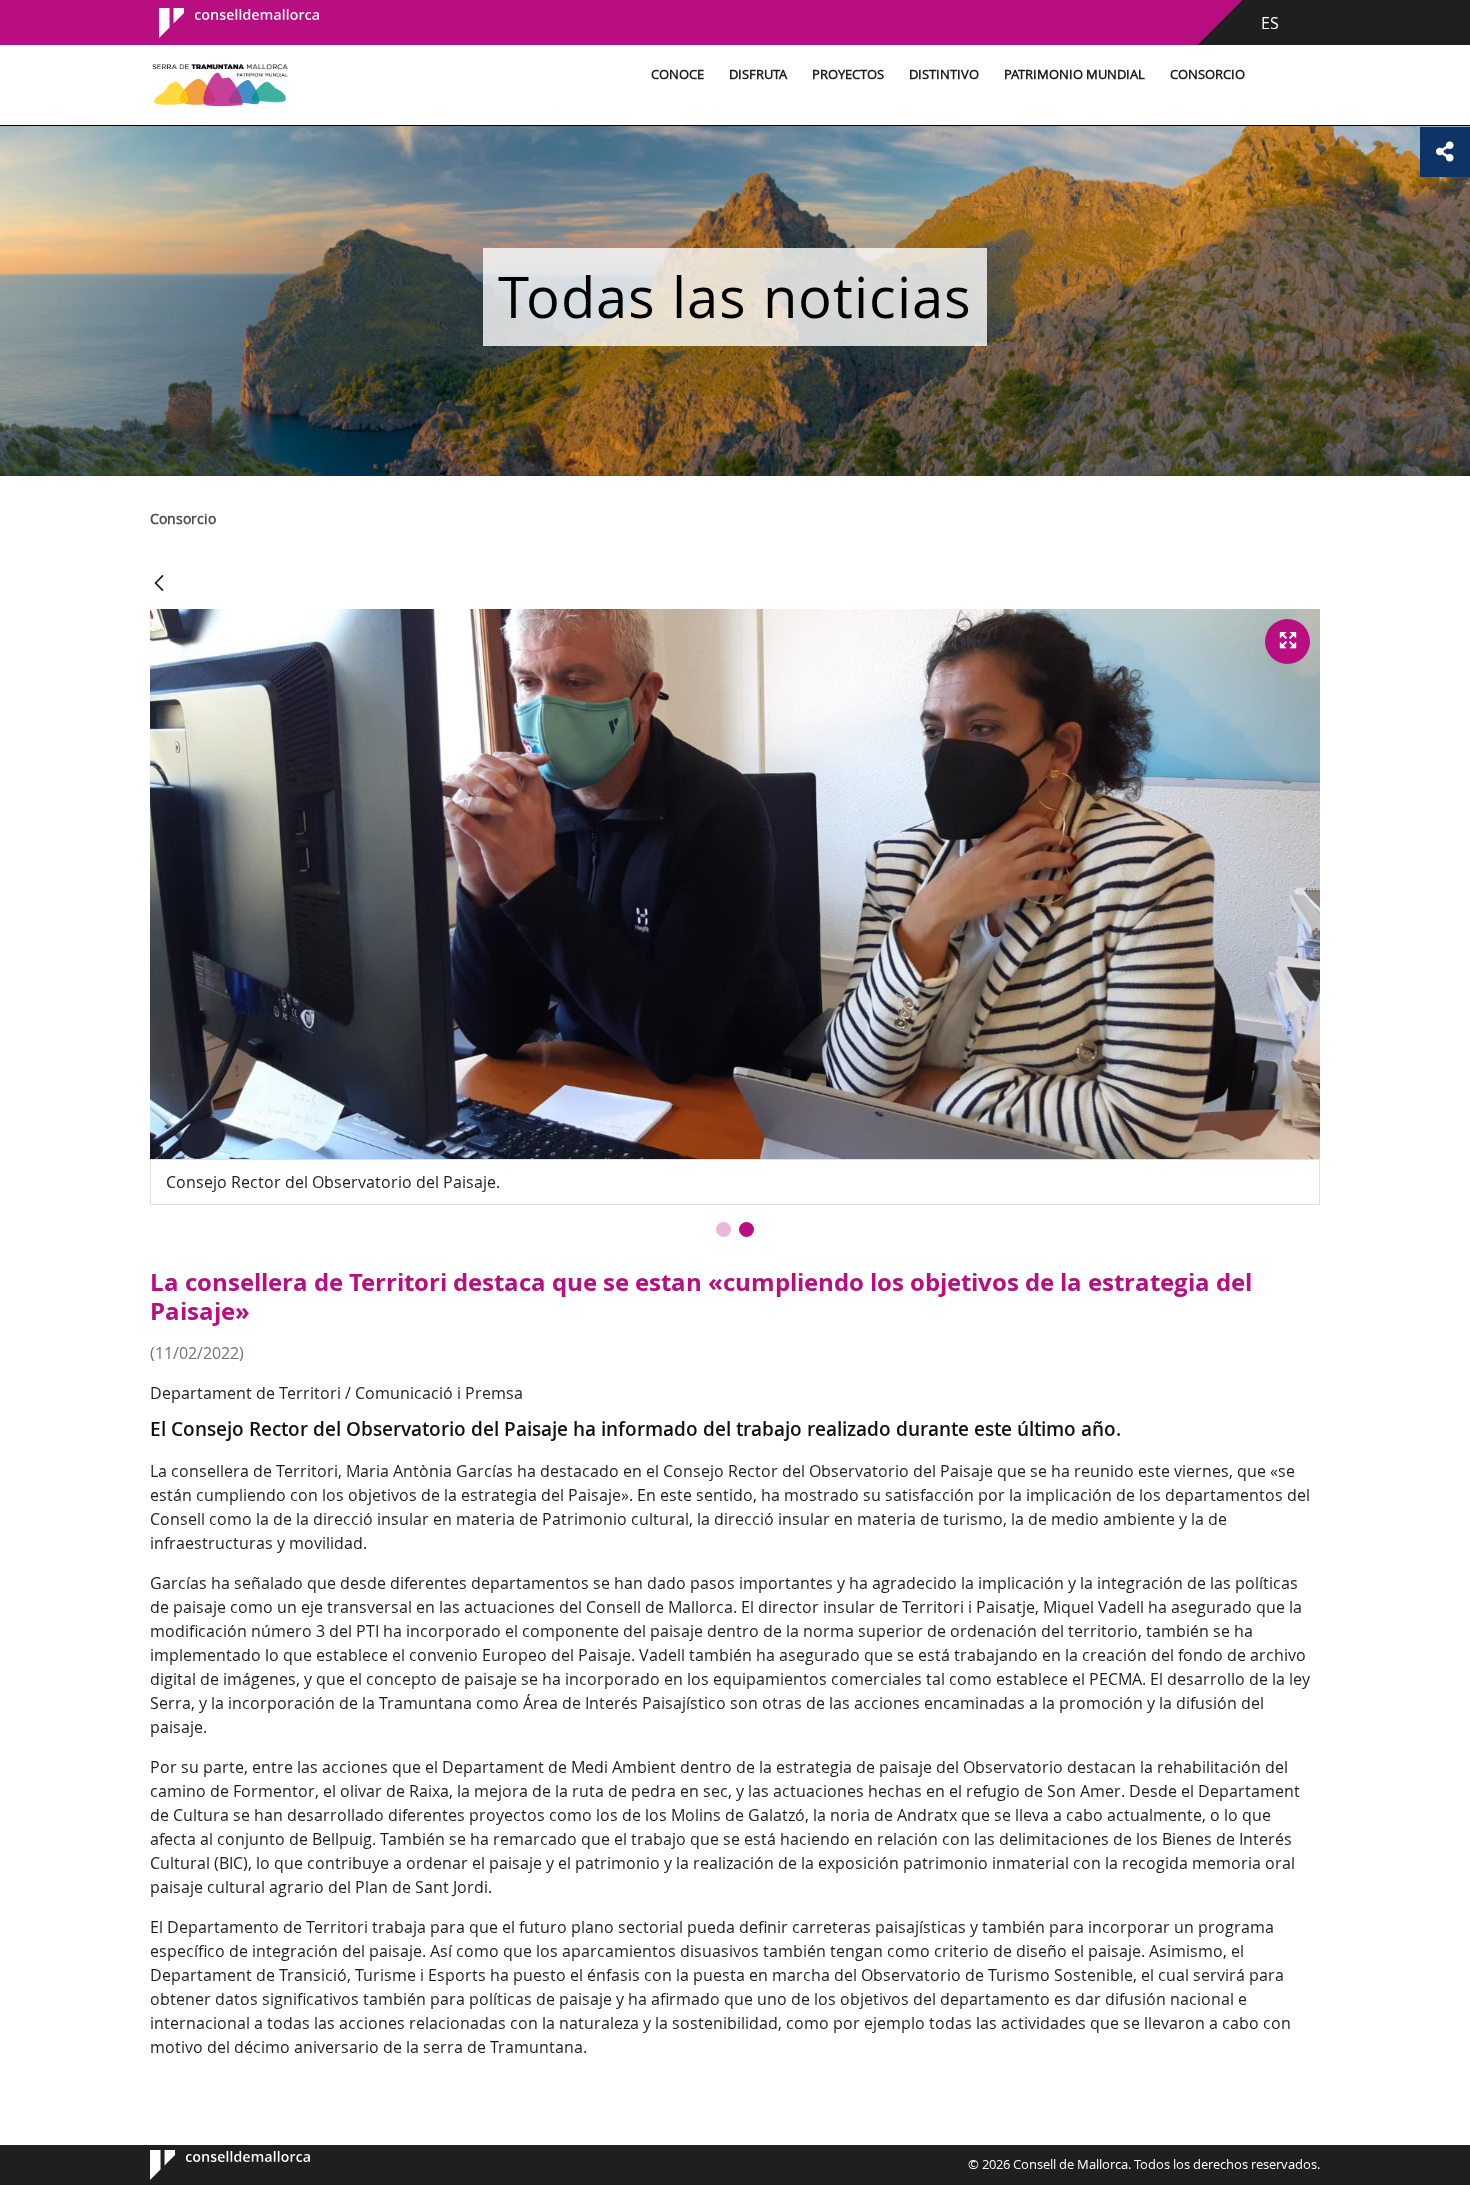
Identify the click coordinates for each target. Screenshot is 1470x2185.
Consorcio (1207, 74)
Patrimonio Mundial (1074, 74)
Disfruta (758, 74)
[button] (723, 1229)
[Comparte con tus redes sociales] (1445, 152)
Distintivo (944, 74)
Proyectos (848, 74)
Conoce (677, 74)
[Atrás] (159, 584)
